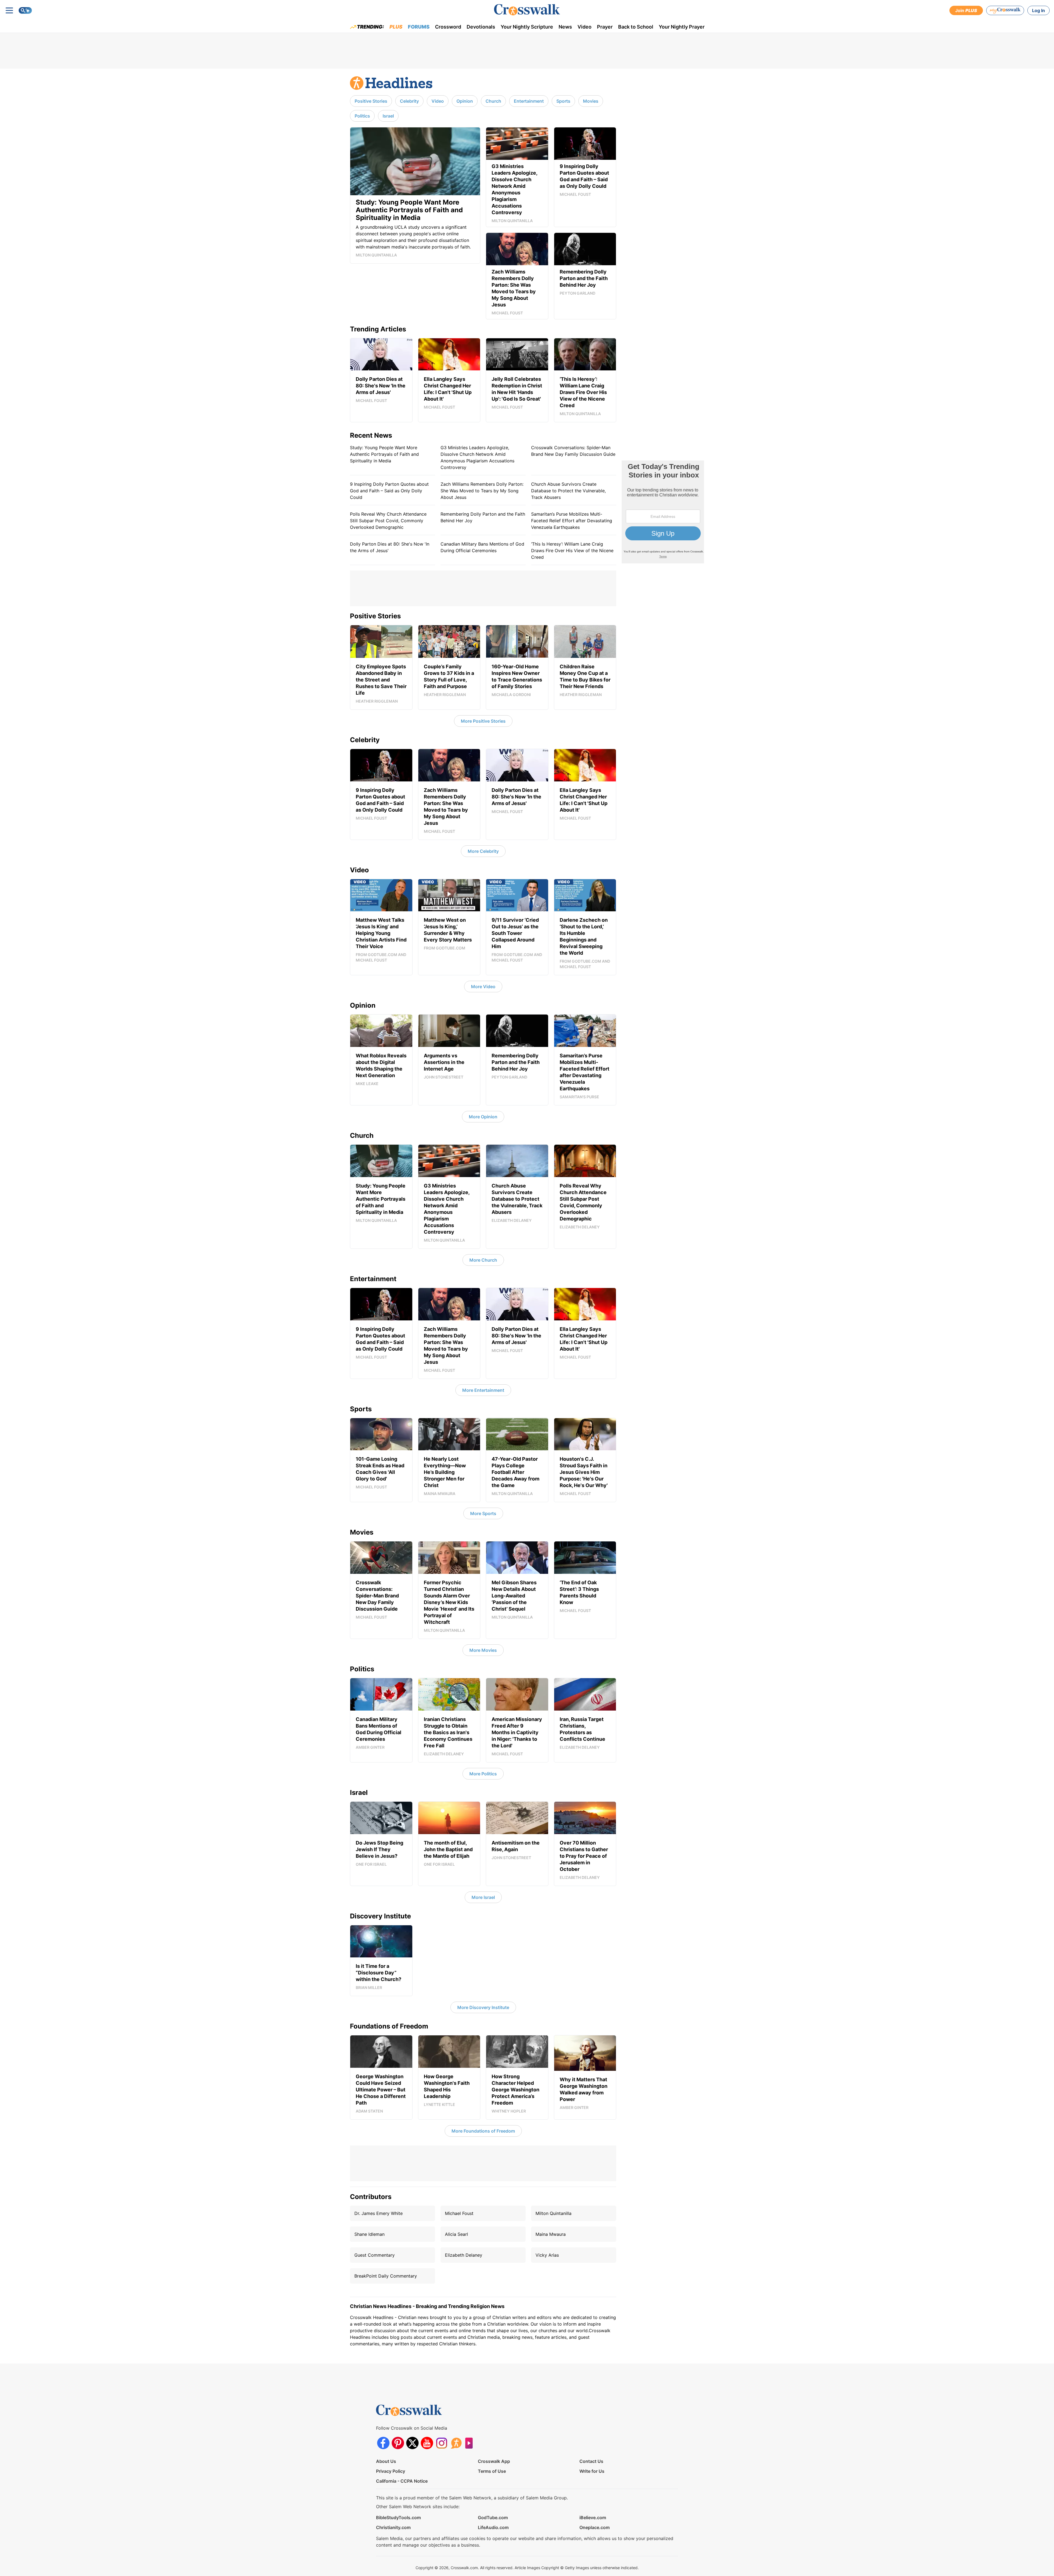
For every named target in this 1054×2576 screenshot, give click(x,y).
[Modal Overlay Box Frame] (527, 1288)
